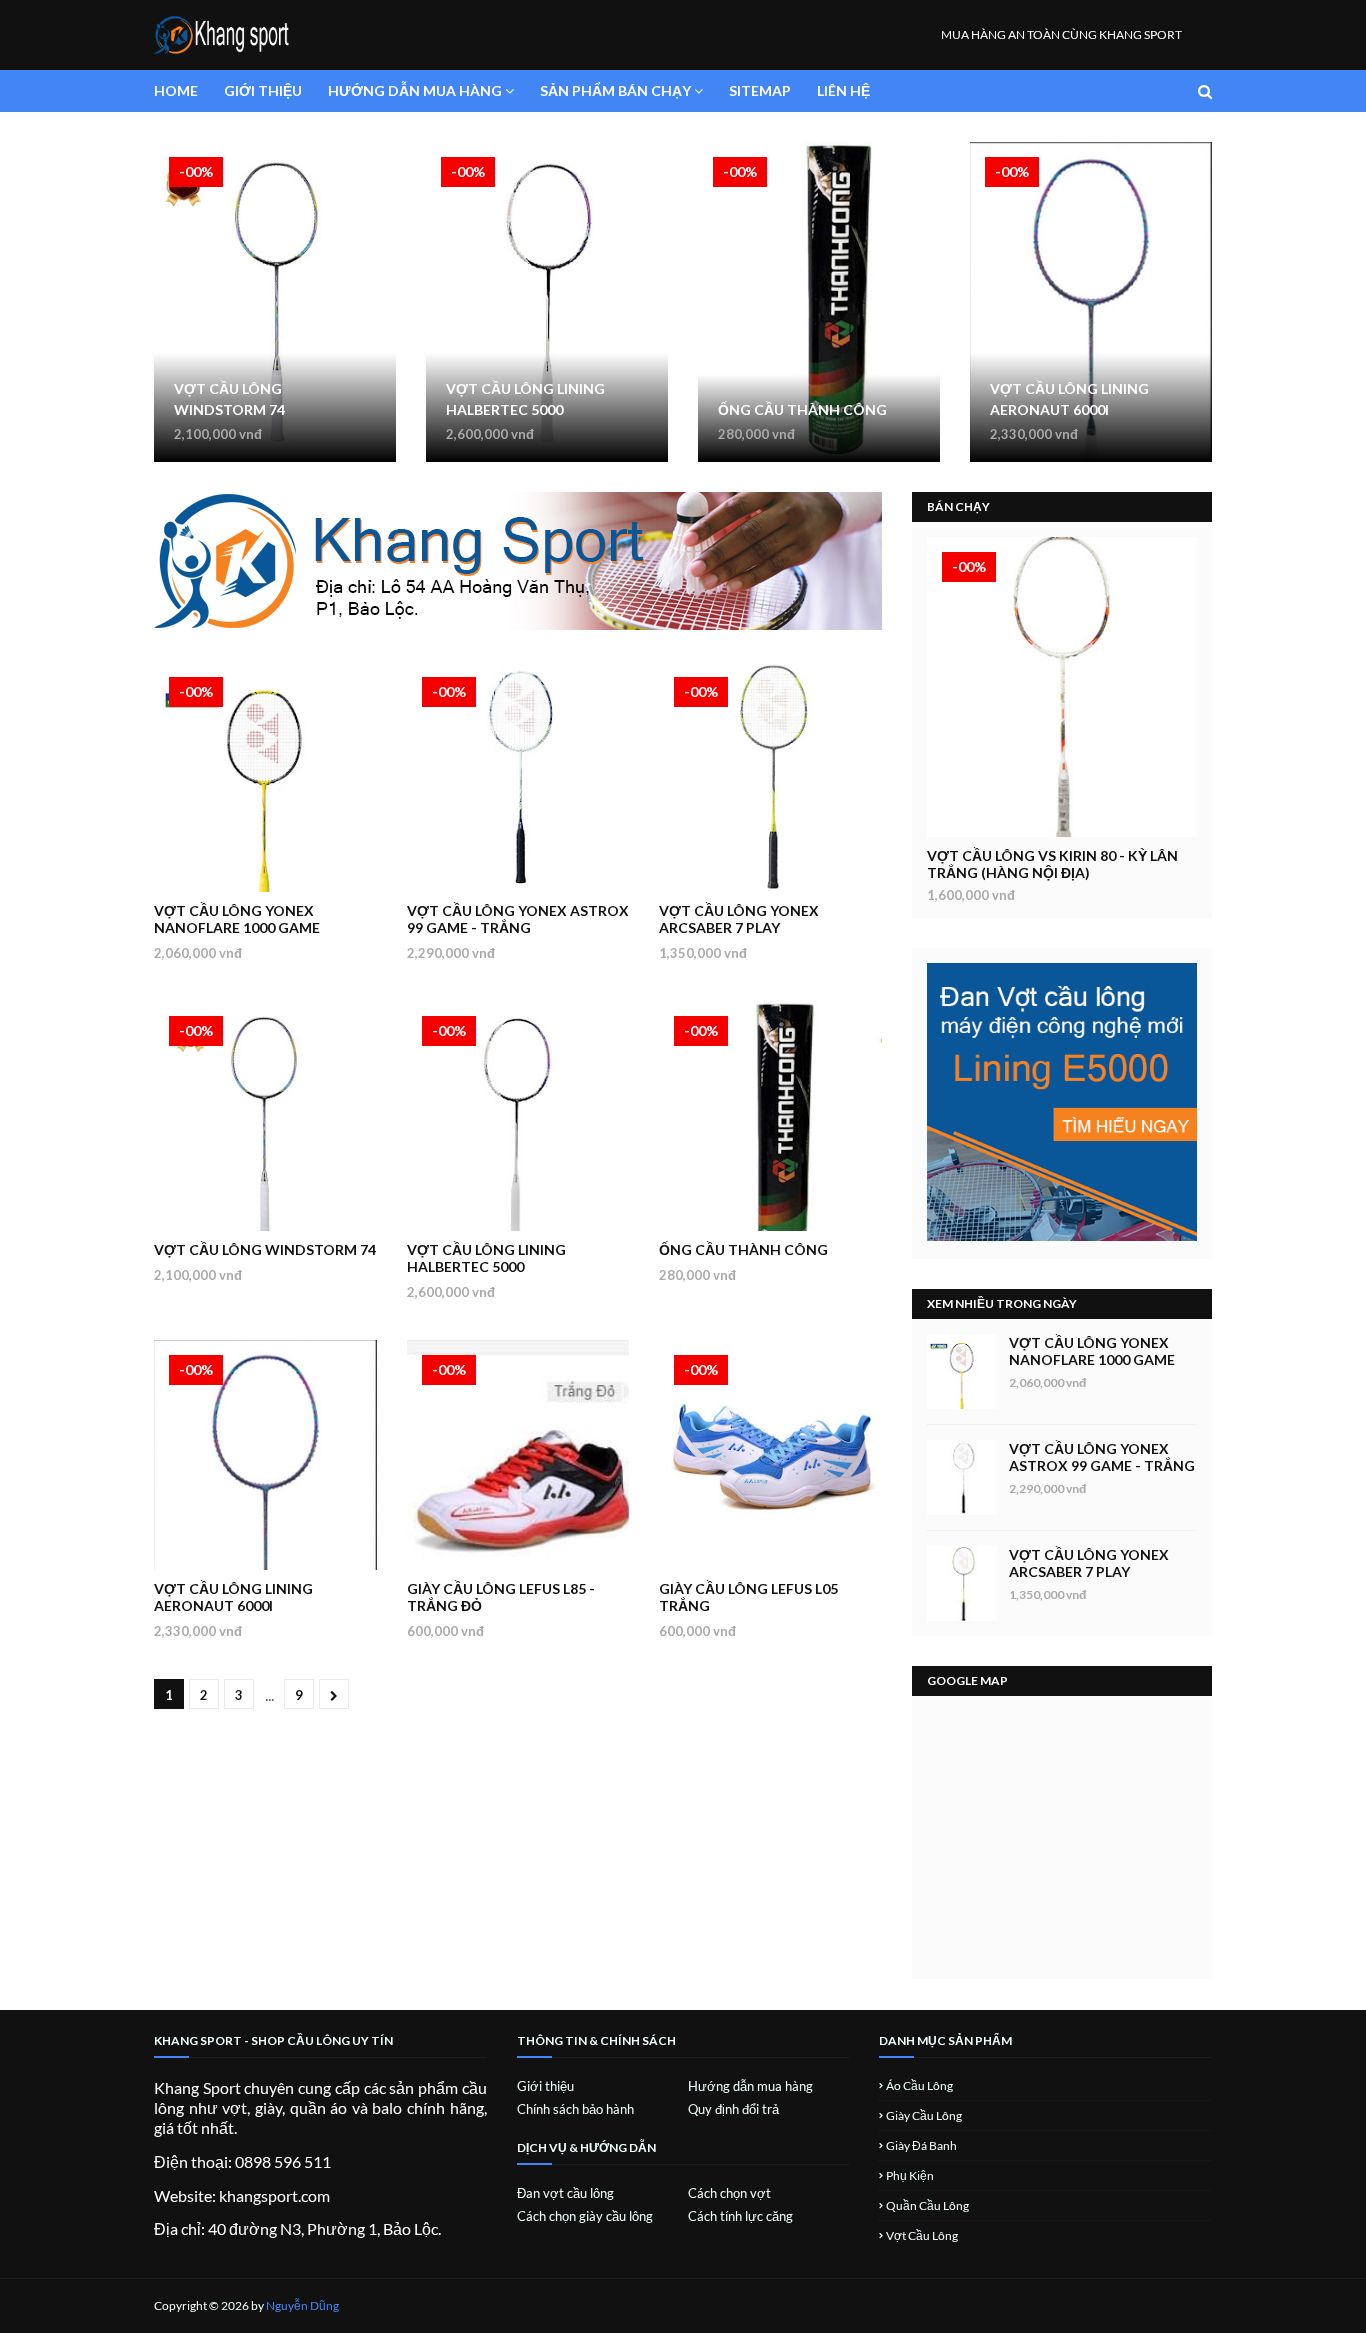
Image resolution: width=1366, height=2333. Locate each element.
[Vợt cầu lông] (1062, 687)
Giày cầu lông (924, 2115)
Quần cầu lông (927, 2205)
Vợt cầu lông (922, 2235)
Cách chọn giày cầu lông (585, 2216)
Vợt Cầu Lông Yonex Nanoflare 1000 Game (237, 919)
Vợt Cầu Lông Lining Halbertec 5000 (525, 399)
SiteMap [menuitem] (760, 90)
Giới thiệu (545, 2086)
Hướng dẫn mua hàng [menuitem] (415, 90)
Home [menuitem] (176, 90)
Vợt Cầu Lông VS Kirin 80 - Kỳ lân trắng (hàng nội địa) (1052, 864)
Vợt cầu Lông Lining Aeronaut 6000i (1069, 399)
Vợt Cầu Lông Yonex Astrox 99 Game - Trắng (518, 919)
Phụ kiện (910, 2175)
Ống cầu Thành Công (802, 409)
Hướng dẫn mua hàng (750, 2086)
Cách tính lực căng (740, 2216)
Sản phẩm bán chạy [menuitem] (615, 90)
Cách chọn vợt (729, 2193)
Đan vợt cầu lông (565, 2193)
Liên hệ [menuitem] (843, 90)
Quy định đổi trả (733, 2109)
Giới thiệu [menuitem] (263, 90)
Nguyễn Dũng (302, 2305)
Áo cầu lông (919, 2085)
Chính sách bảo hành (575, 2109)
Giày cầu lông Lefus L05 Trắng (748, 1597)
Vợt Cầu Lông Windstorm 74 (229, 399)
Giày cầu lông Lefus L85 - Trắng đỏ (501, 1597)
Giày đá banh (921, 2145)
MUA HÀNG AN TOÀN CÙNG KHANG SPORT (1061, 34)
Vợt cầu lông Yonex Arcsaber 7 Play (739, 919)
